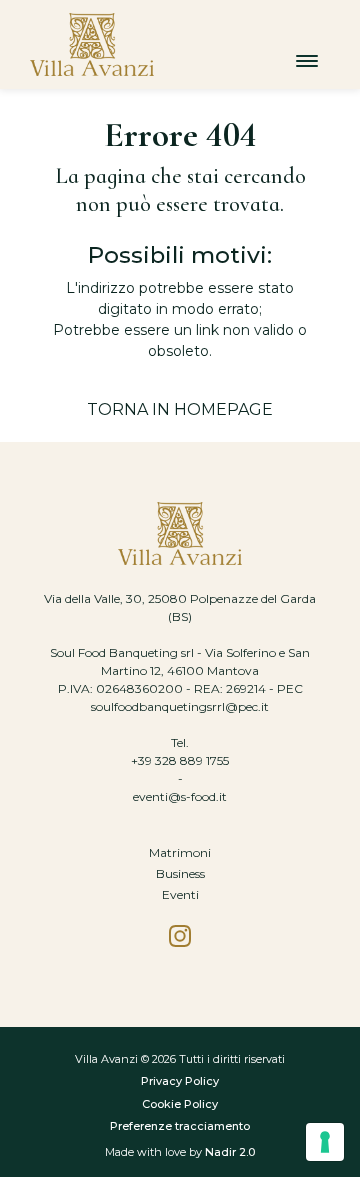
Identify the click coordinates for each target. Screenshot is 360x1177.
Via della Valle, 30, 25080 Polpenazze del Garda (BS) (180, 607)
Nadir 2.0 (230, 1152)
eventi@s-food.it (180, 796)
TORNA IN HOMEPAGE (180, 409)
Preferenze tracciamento (180, 1126)
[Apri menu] (307, 60)
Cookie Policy (180, 1104)
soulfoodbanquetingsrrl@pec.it (180, 706)
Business (180, 873)
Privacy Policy (180, 1081)
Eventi (180, 894)
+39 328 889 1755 (180, 760)
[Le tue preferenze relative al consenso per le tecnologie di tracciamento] (325, 1142)
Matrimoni (180, 852)
